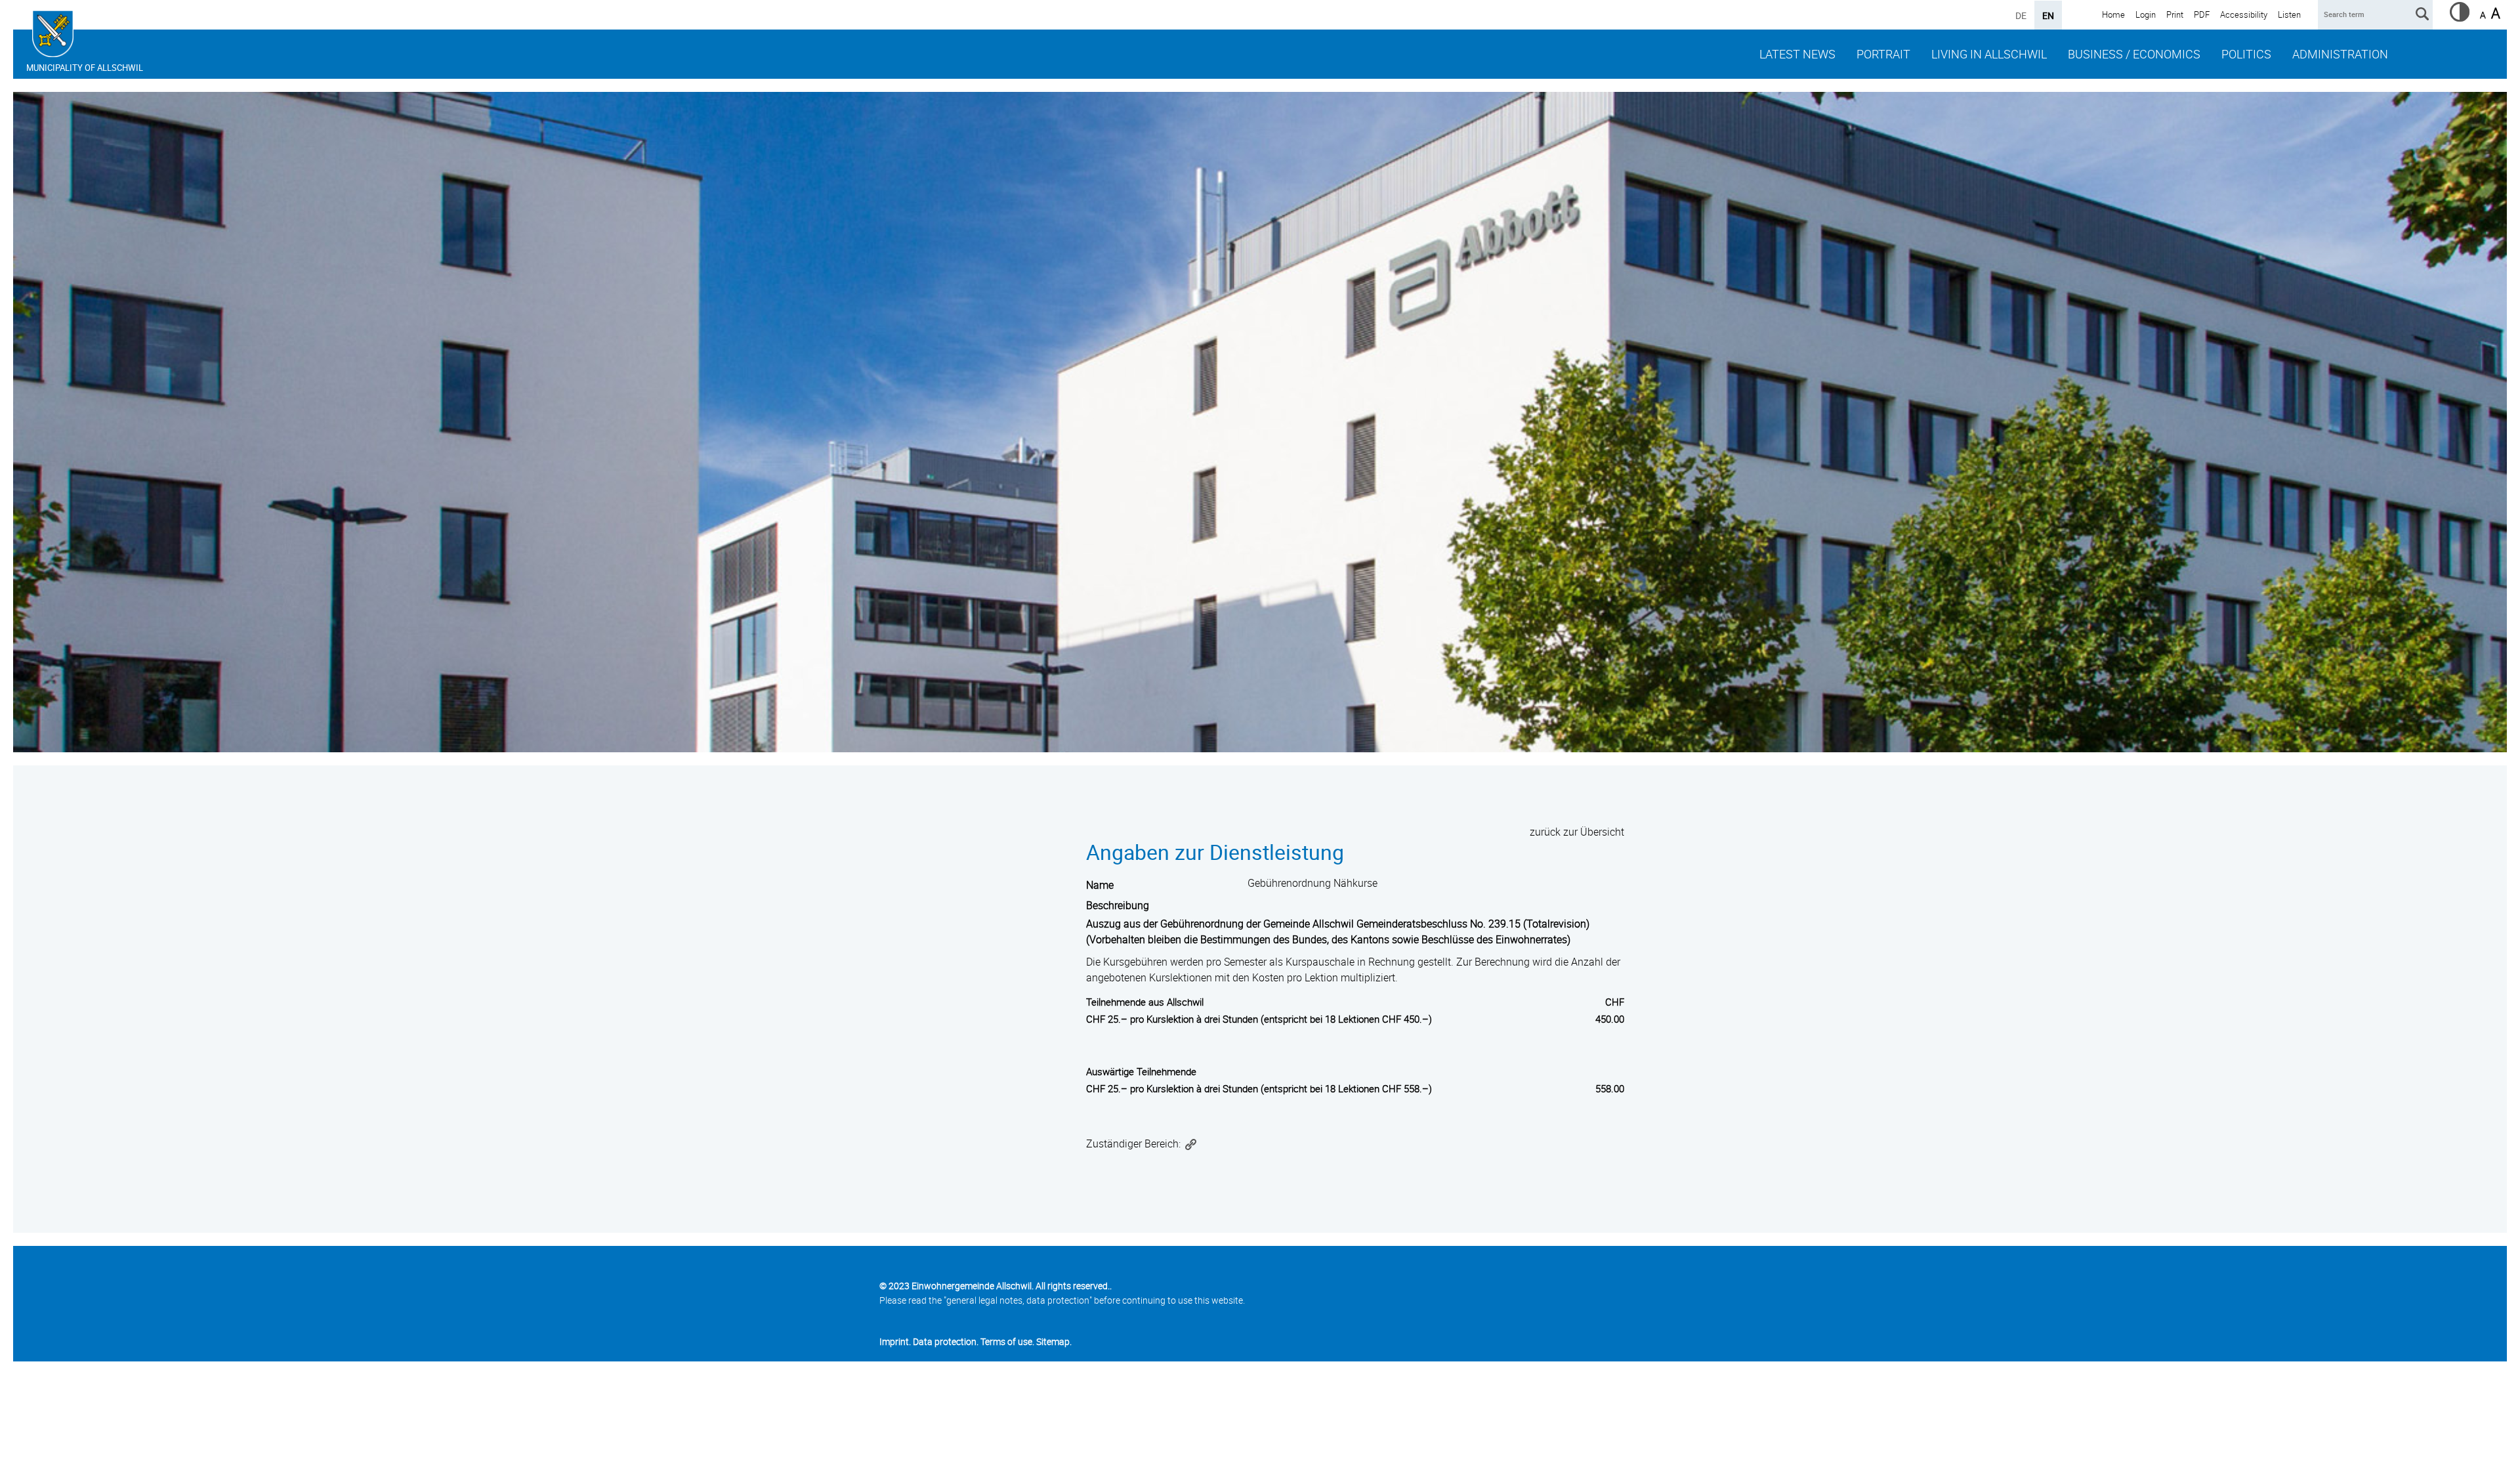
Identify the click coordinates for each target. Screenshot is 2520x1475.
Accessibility (2244, 14)
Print (2175, 14)
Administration (2340, 54)
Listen (2289, 14)
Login (2146, 14)
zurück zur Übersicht (1577, 832)
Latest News (1797, 54)
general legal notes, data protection (1018, 1300)
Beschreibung (1118, 905)
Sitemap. (1054, 1341)
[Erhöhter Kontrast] (2460, 18)
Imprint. (895, 1341)
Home (2113, 14)
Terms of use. (1007, 1341)
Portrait (1883, 54)
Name (1100, 885)
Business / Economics (2134, 54)
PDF (2202, 14)
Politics (2246, 54)
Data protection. (946, 1341)
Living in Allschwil (1989, 54)
